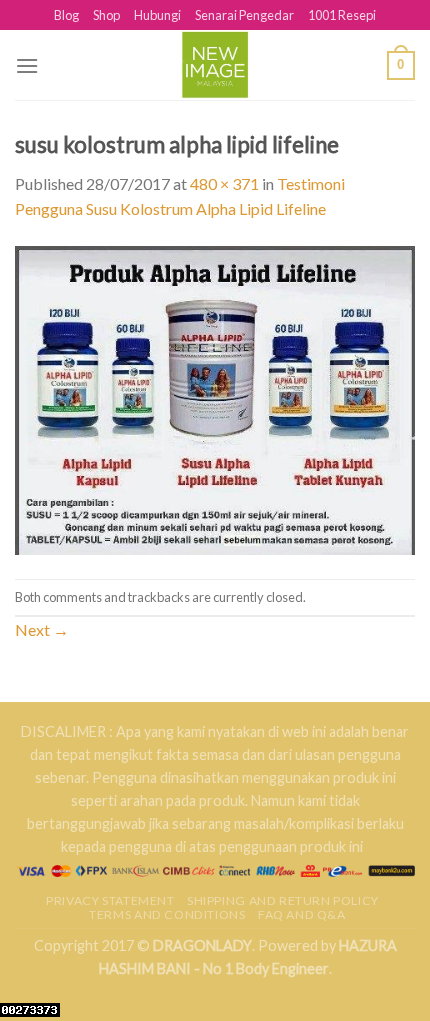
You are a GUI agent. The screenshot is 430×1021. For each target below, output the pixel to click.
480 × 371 (224, 183)
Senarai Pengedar (244, 15)
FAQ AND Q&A (302, 914)
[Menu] (27, 65)
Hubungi (157, 15)
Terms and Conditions (167, 914)
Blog (66, 15)
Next (42, 629)
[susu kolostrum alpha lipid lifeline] (215, 398)
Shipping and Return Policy (283, 900)
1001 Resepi (342, 15)
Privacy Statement (110, 900)
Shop (106, 15)
